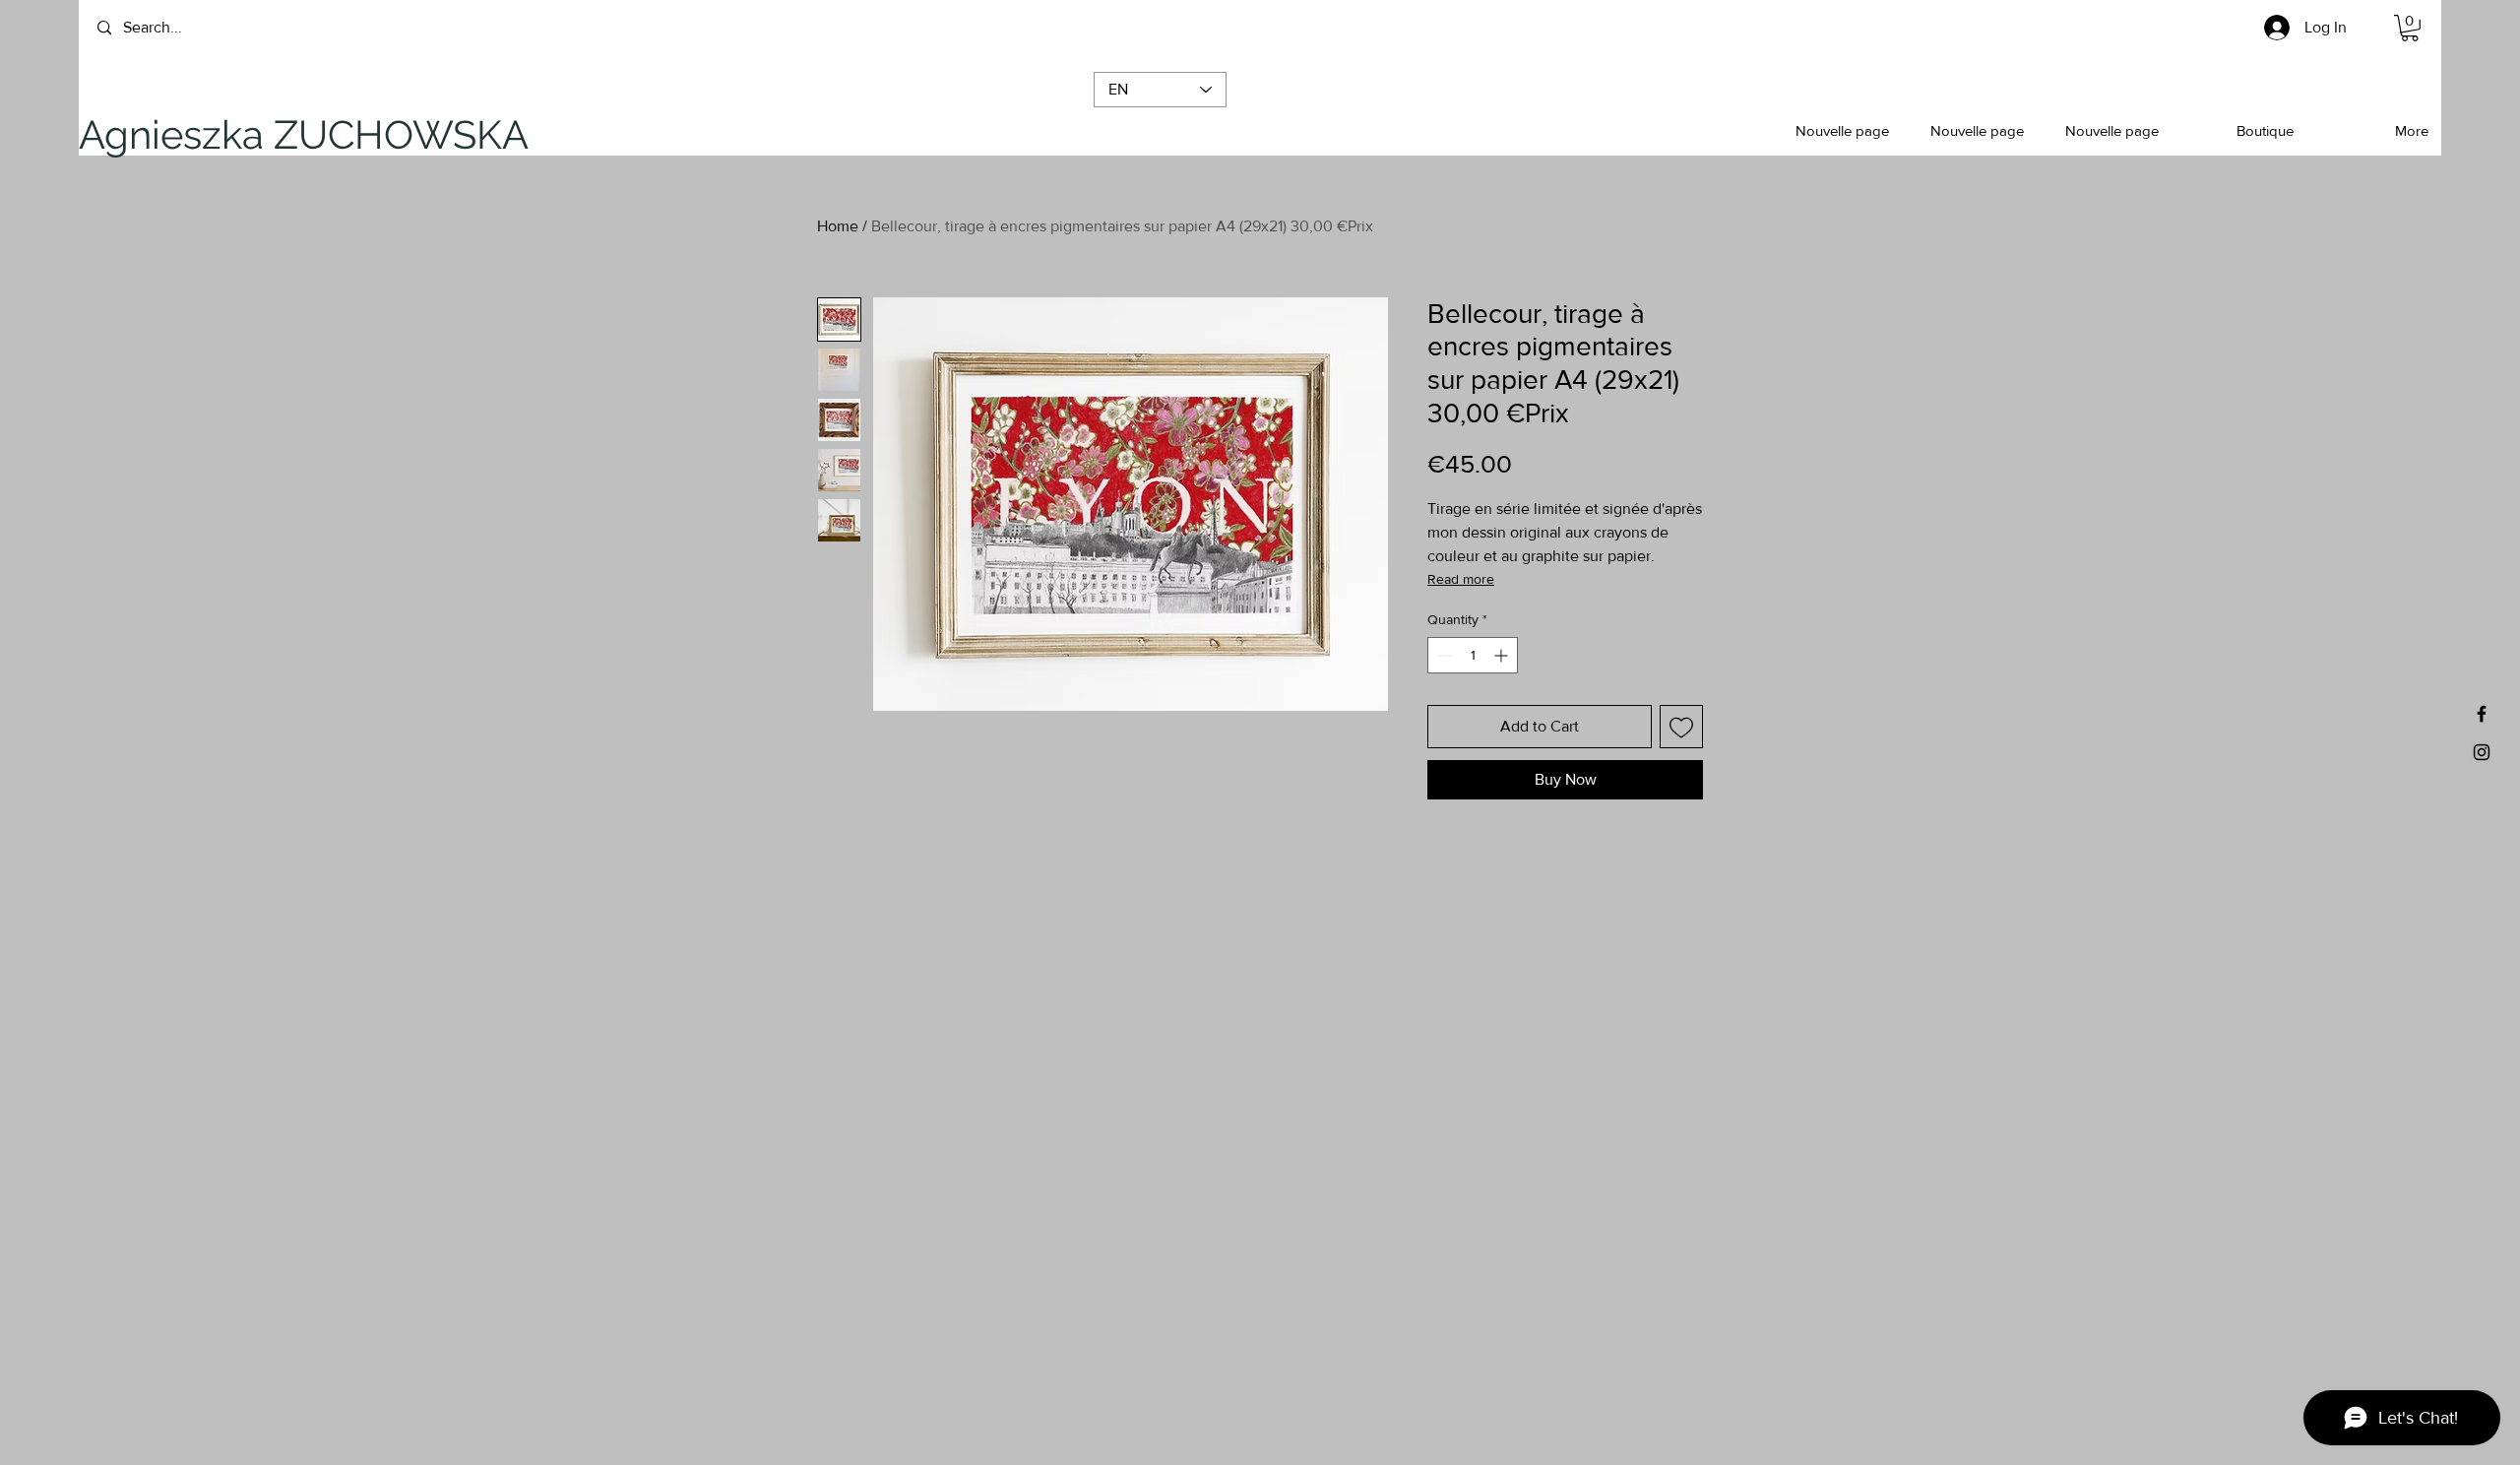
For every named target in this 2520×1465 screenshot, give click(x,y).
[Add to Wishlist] (1681, 727)
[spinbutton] (1473, 655)
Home (838, 226)
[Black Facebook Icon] (2482, 714)
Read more (1461, 579)
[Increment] (1503, 655)
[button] (176, 135)
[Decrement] (1443, 655)
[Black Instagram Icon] (2482, 752)
